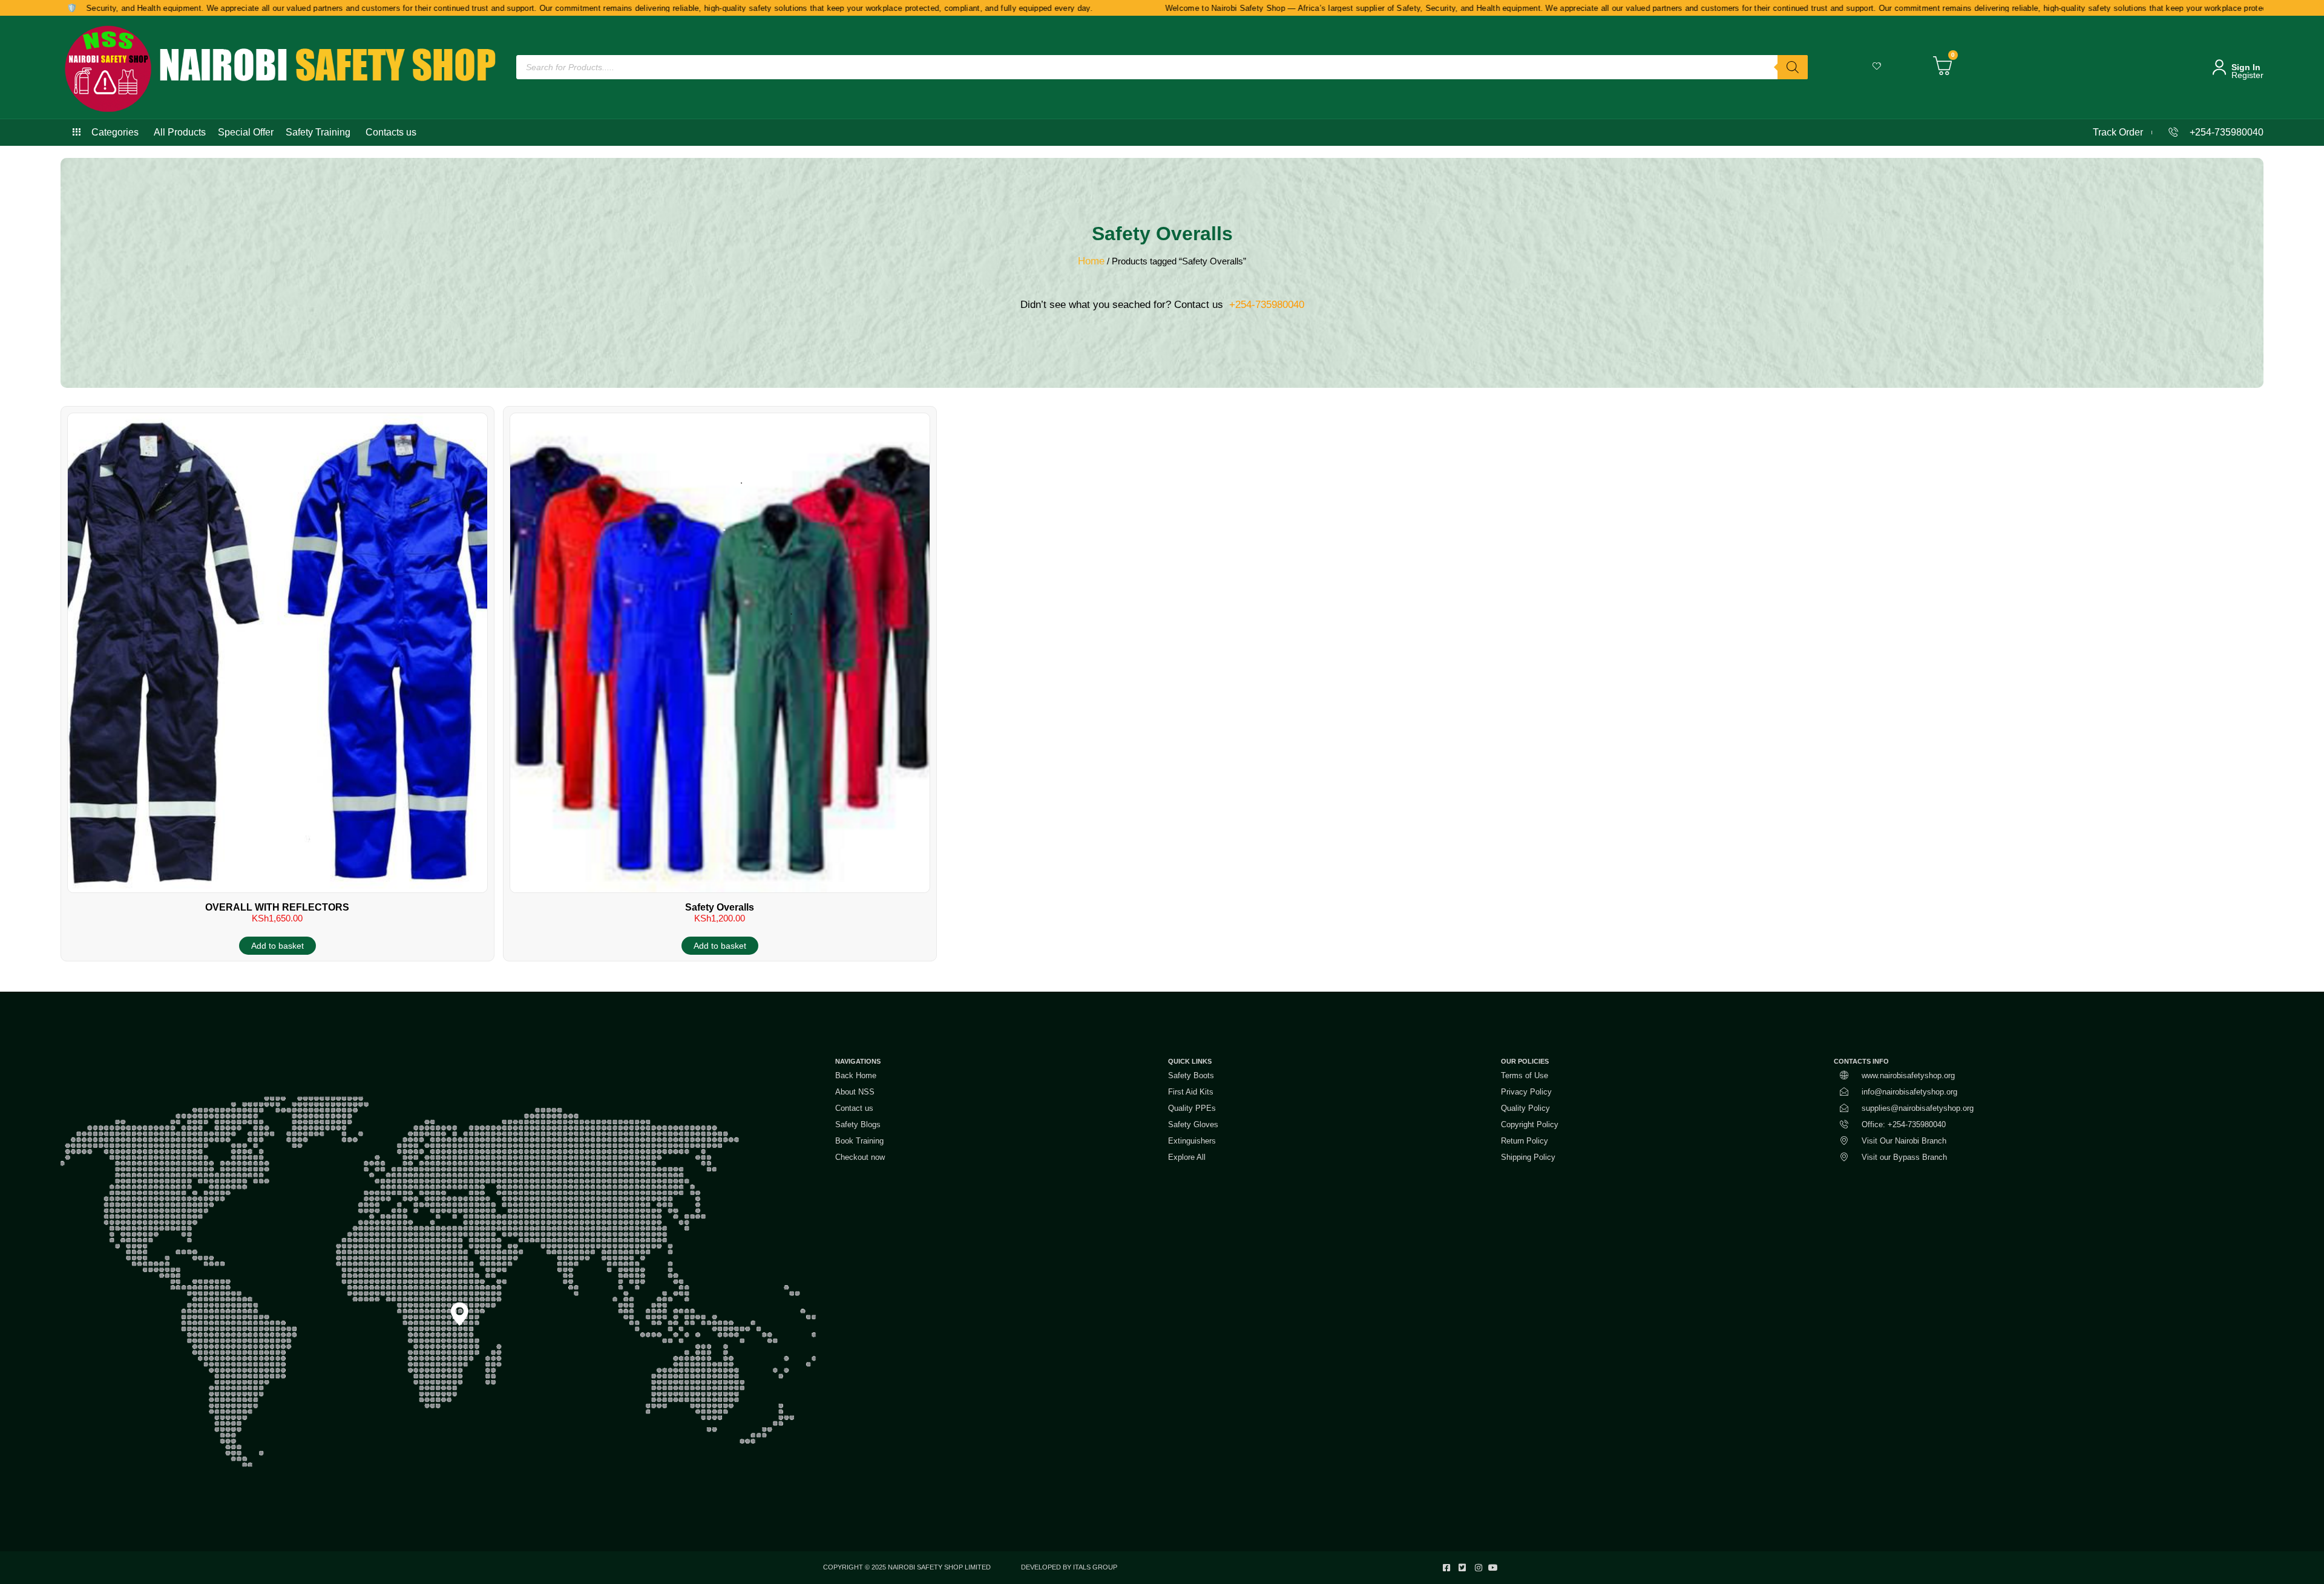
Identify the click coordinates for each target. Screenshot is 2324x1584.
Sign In (2246, 67)
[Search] (1793, 67)
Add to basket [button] (277, 946)
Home (1091, 261)
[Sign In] (2219, 67)
